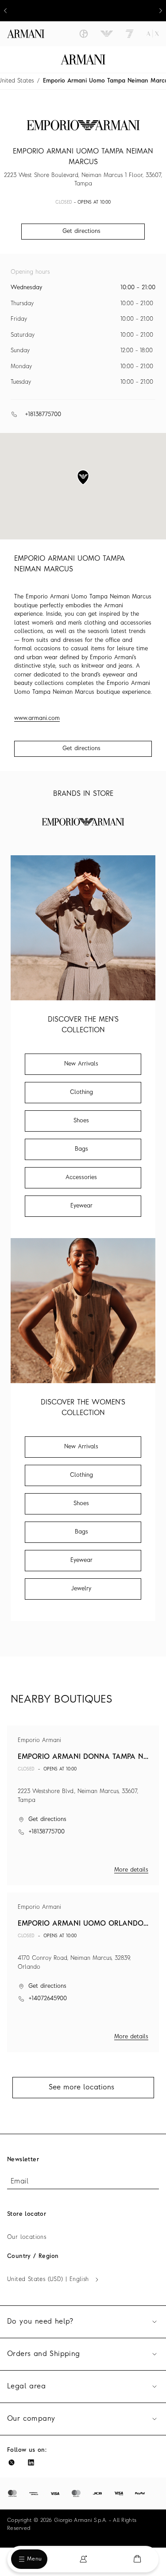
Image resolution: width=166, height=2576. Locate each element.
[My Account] (83, 2559)
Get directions (81, 749)
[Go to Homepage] (83, 59)
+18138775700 (43, 415)
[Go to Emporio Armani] (107, 34)
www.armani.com (37, 718)
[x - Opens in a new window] (12, 2462)
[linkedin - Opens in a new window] (31, 2462)
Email (19, 2182)
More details (131, 1870)
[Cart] (137, 2559)
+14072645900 (48, 1999)
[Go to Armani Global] (26, 34)
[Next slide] (161, 11)
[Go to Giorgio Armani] (84, 34)
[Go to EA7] (130, 34)
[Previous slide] (5, 11)
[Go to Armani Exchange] (153, 34)
